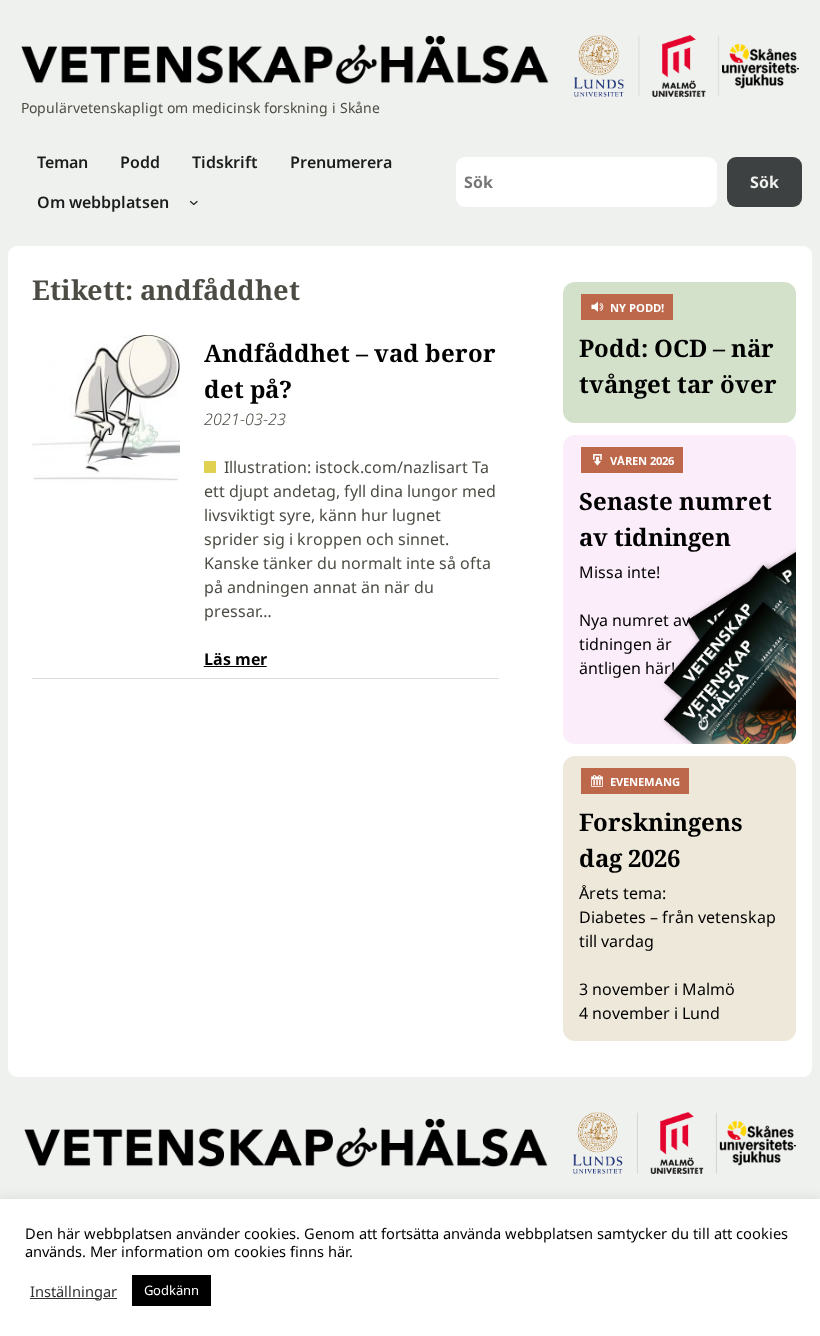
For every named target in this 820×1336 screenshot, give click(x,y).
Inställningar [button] (73, 1291)
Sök (764, 182)
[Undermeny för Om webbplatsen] (194, 202)
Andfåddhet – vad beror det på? (350, 370)
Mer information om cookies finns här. (221, 1251)
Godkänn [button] (171, 1290)
